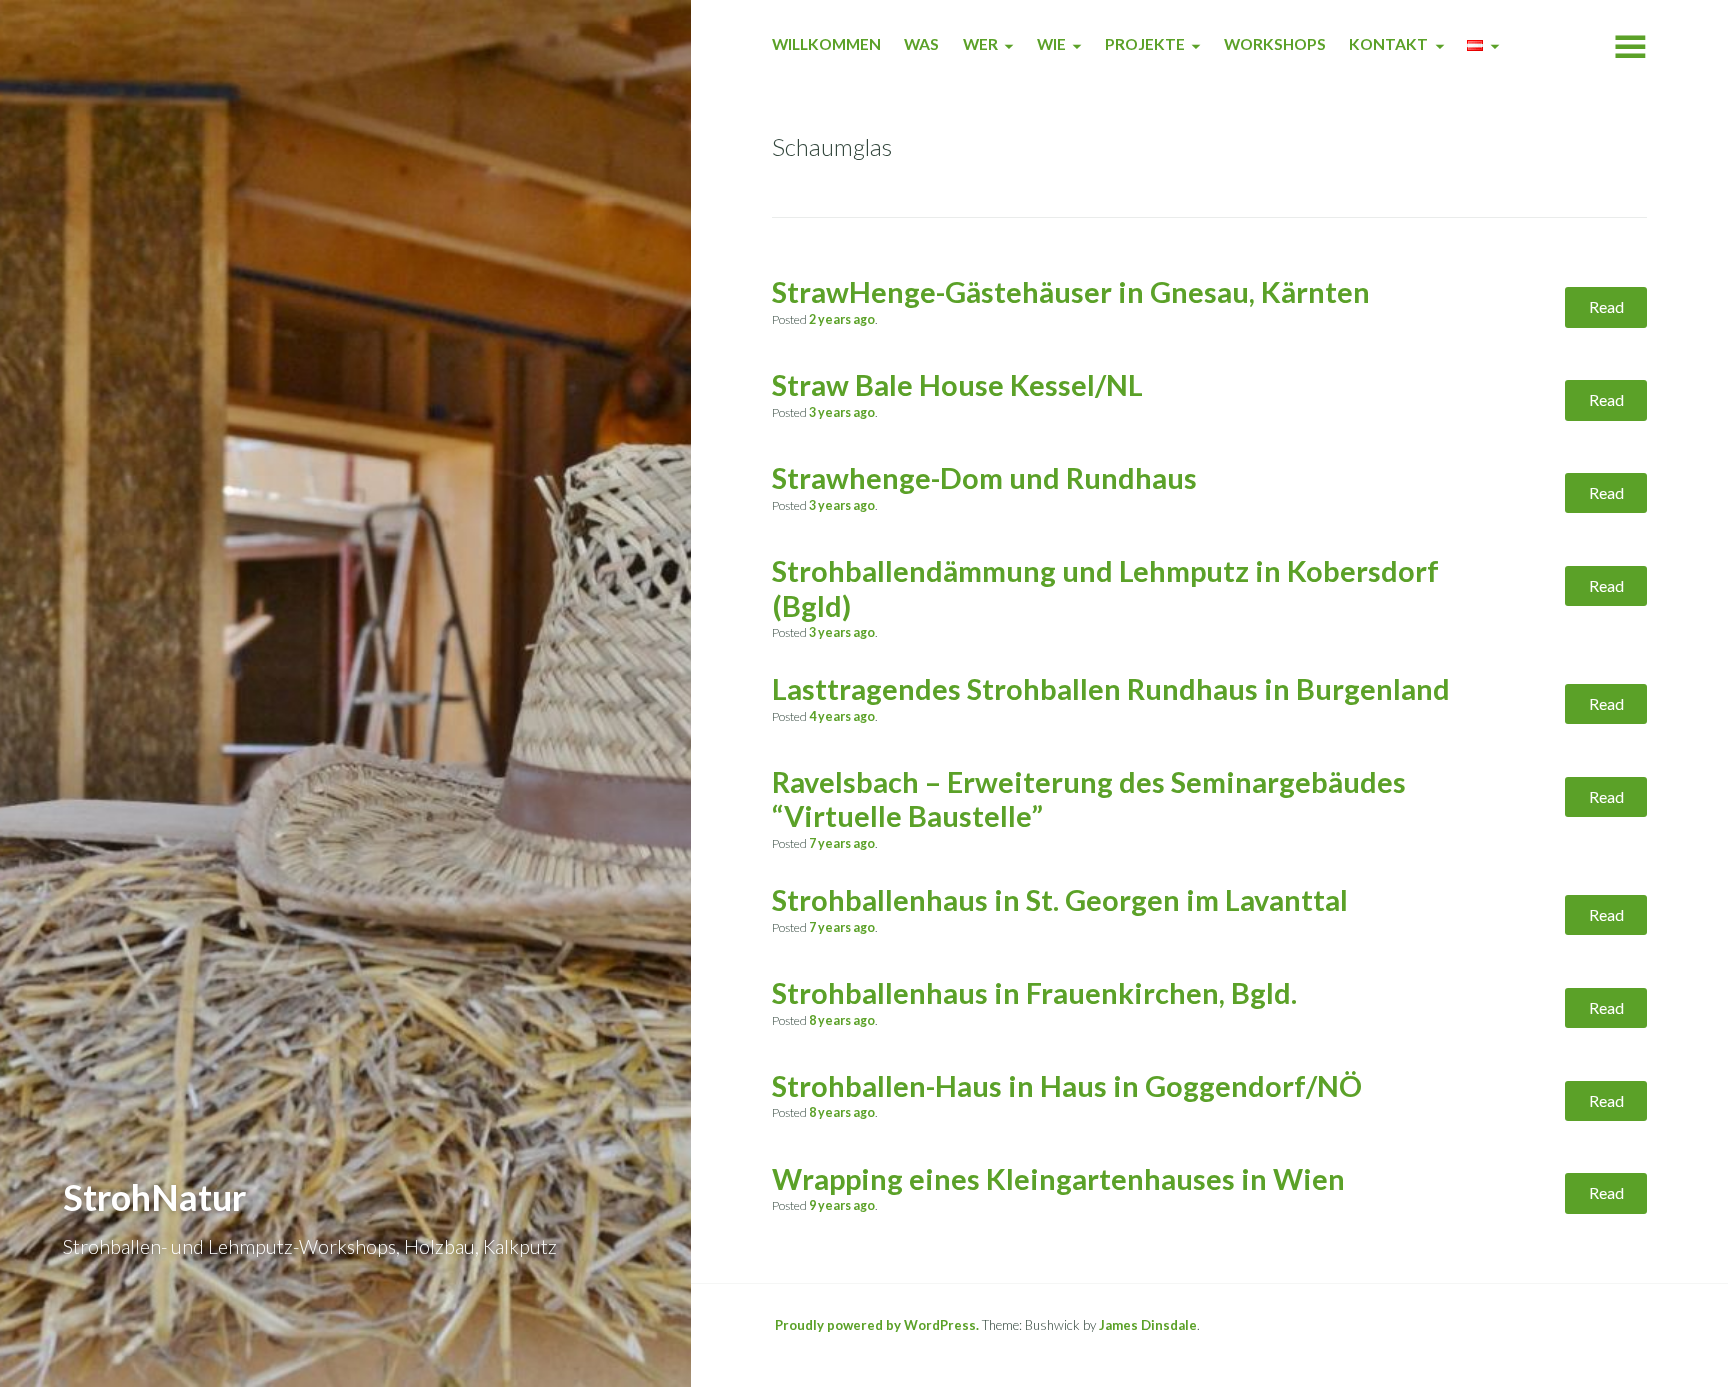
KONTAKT (1388, 44)
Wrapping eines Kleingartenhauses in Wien (1058, 1179)
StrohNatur (154, 1197)
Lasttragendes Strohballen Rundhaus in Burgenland (1111, 689)
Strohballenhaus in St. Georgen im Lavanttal (1060, 900)
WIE (1051, 44)
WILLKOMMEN (826, 44)
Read (1606, 306)
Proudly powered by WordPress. (877, 1325)
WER (980, 44)
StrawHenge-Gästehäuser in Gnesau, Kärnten (1071, 292)
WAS (921, 44)
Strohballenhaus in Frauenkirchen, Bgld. (1034, 993)
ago (842, 319)
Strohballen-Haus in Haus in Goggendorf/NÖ (1067, 1086)
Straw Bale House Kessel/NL (957, 385)
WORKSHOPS (1275, 44)
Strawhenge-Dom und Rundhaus (984, 478)
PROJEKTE (1145, 44)
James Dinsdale (1148, 1325)
